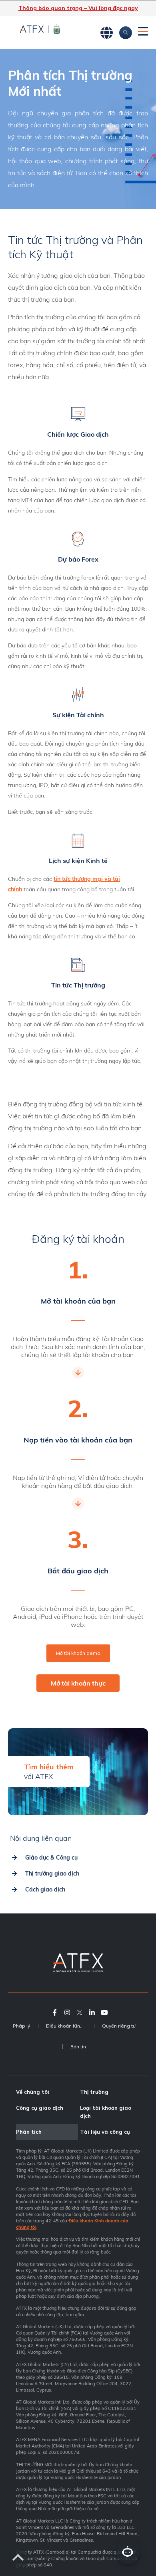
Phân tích (29, 2132)
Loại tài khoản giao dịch (106, 2112)
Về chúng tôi (33, 2092)
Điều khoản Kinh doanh (70, 2026)
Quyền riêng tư (119, 2026)
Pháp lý (21, 2026)
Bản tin (78, 2047)
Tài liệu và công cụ (105, 2132)
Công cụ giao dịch (40, 2108)
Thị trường (94, 2092)
